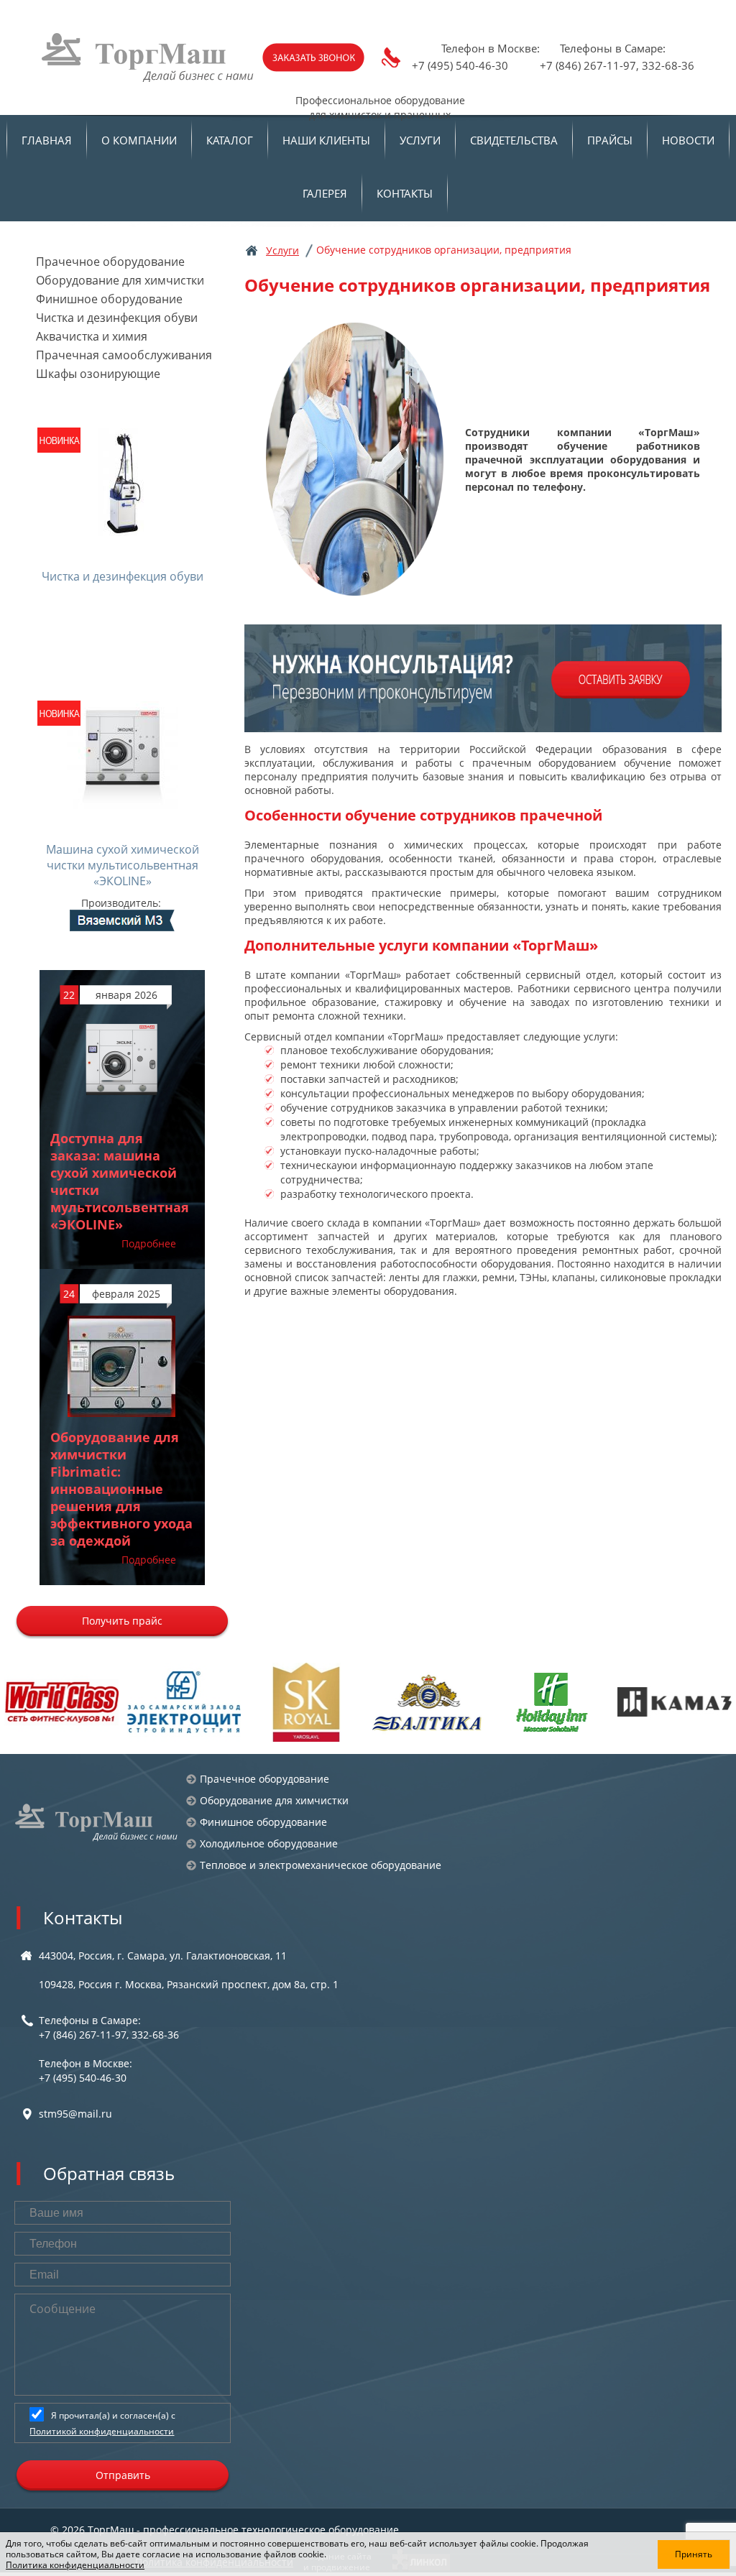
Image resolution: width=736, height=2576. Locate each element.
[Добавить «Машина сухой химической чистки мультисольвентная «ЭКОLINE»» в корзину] (123, 919)
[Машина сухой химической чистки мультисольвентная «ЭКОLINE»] (123, 816)
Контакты (405, 193)
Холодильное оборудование (269, 1843)
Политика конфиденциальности (75, 2565)
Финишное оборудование (109, 299)
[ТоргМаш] (149, 57)
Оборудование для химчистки (120, 280)
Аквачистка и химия (92, 336)
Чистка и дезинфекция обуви (117, 318)
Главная (47, 140)
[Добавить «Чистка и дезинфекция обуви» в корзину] (123, 617)
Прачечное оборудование (110, 262)
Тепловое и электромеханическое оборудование (321, 1865)
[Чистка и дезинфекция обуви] (123, 529)
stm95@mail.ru (75, 2114)
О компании (139, 140)
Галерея (325, 193)
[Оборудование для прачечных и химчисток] (97, 1822)
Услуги (420, 140)
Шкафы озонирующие (98, 374)
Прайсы (610, 140)
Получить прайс (122, 1621)
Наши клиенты (326, 140)
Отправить (123, 2475)
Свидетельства (514, 140)
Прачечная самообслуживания (124, 355)
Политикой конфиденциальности (102, 2431)
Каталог (230, 140)
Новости (688, 140)
